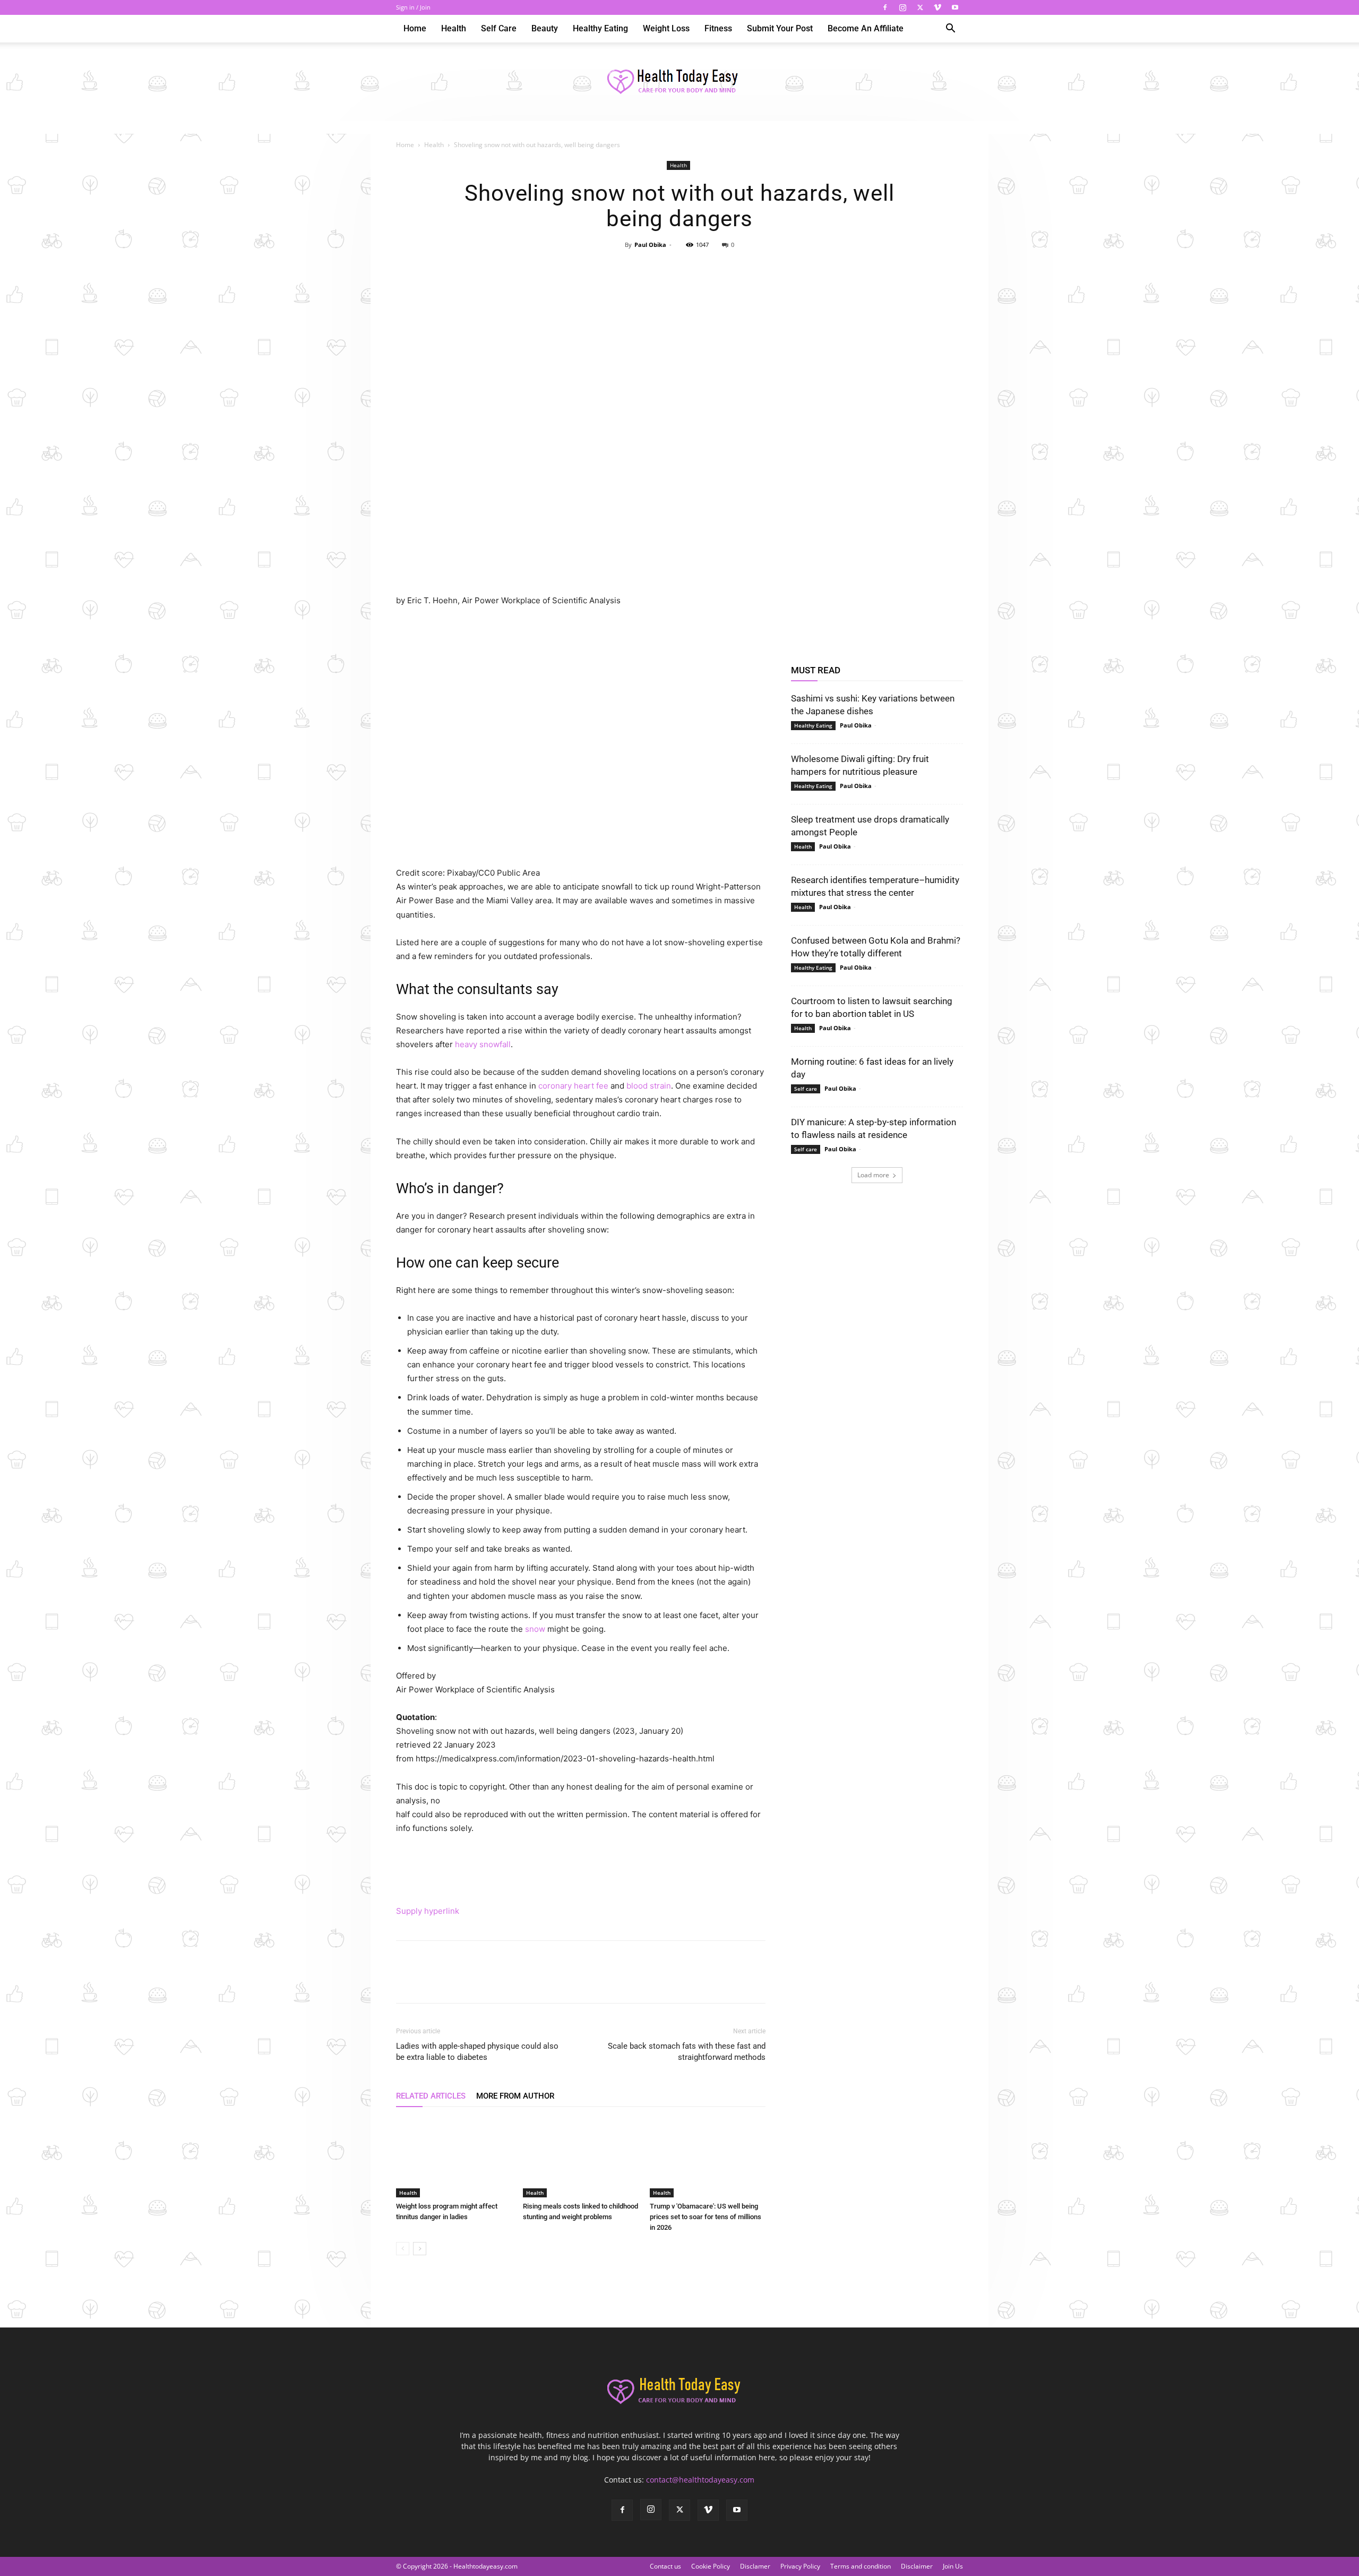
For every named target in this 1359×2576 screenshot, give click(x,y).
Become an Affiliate (866, 28)
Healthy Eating (600, 28)
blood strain (649, 1086)
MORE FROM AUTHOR (515, 2096)
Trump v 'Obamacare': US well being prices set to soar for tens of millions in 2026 (706, 2217)
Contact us (665, 2566)
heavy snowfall (483, 1044)
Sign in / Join (413, 7)
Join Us (953, 2566)
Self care (499, 28)
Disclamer (755, 2566)
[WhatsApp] (703, 269)
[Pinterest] (679, 269)
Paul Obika (650, 245)
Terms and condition (861, 2566)
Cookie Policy (711, 2566)
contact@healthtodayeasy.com (700, 2480)
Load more (873, 1175)
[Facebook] (885, 7)
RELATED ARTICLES (431, 2096)
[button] (950, 29)
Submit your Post (780, 28)
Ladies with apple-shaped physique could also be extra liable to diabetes (477, 2052)
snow (535, 1629)
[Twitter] (920, 7)
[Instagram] (902, 7)
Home (415, 28)
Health (454, 28)
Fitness (718, 28)
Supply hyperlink (428, 1911)
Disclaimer (917, 2566)
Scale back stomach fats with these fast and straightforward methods (687, 2052)
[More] (728, 269)
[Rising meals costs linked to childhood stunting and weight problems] (581, 2158)
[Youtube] (955, 7)
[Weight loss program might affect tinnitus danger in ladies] (454, 2158)
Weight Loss (666, 28)
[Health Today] (679, 82)
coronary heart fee (573, 1086)
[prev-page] (403, 2249)
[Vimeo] (937, 7)
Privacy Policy (800, 2566)
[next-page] (420, 2249)
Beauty (545, 28)
